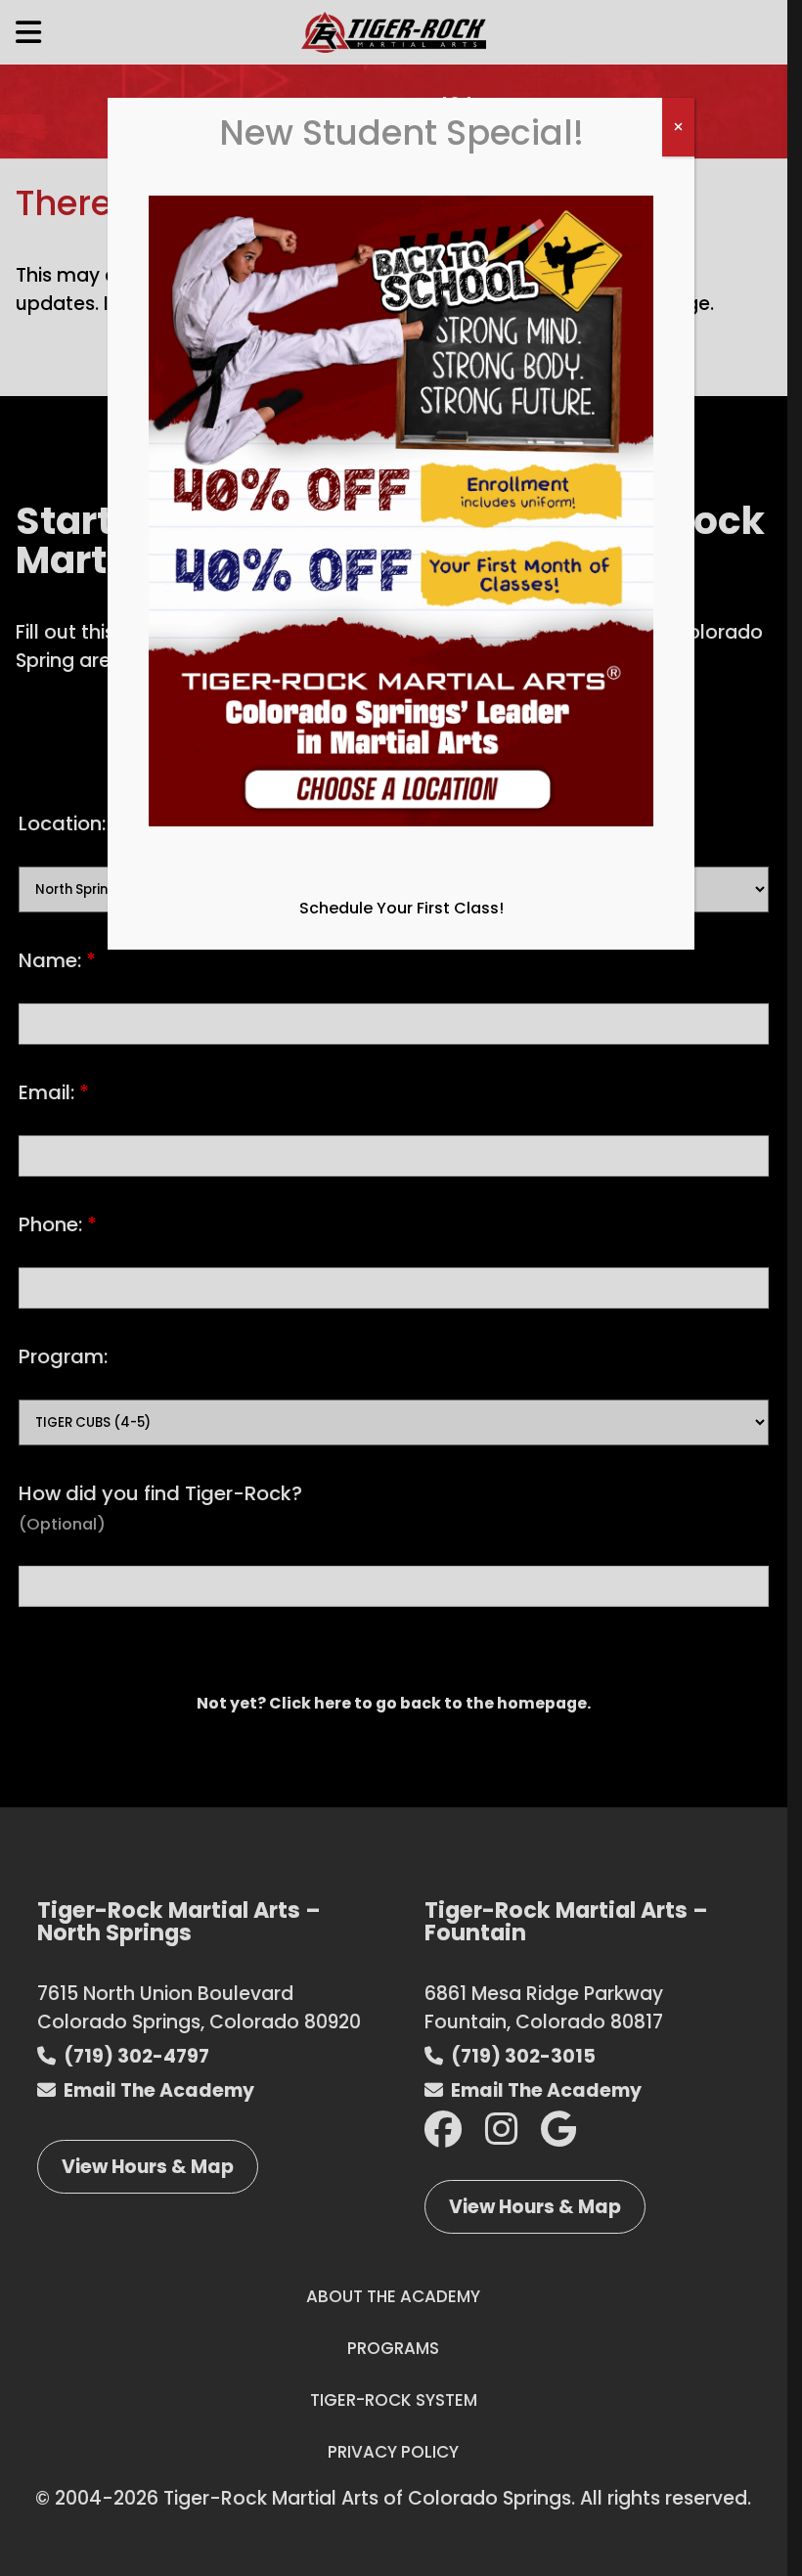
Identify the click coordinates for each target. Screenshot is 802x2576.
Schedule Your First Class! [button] (401, 908)
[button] (401, 523)
